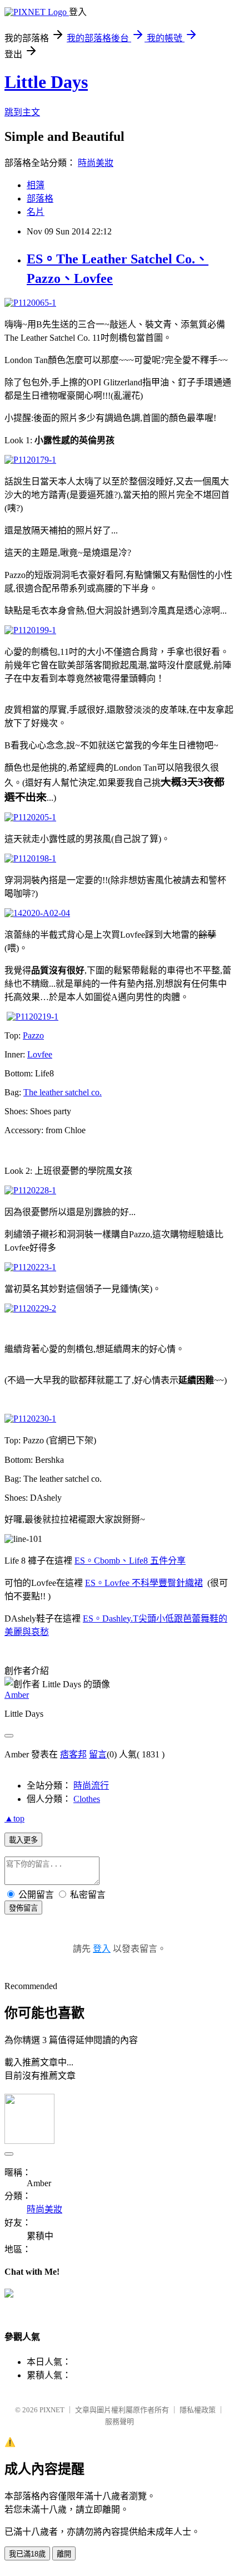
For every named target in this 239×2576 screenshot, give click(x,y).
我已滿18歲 (27, 2554)
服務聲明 (120, 2421)
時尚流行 (91, 1786)
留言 (98, 1754)
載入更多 (23, 1840)
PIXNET (52, 2410)
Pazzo (33, 1035)
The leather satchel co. (63, 1092)
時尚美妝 (96, 163)
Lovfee (40, 1054)
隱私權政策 (198, 2410)
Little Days (46, 82)
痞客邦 (73, 1754)
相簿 (36, 185)
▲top (14, 1818)
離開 (64, 2554)
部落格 (40, 199)
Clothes (87, 1799)
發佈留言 (23, 1908)
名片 (36, 212)
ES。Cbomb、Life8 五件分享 (130, 1561)
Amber (17, 1695)
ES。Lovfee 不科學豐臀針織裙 (144, 1583)
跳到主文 (22, 112)
